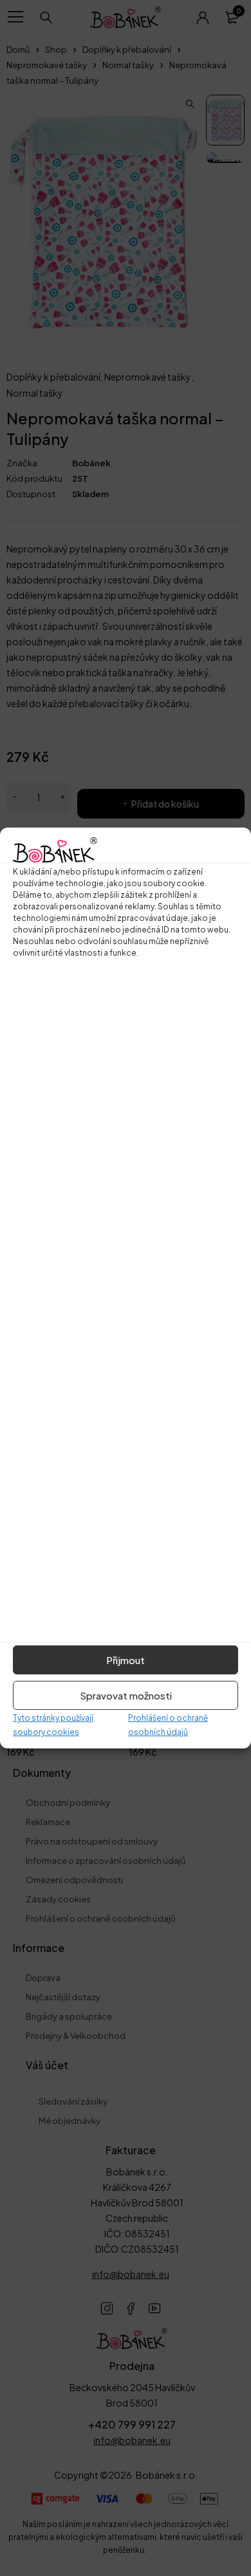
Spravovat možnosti (126, 1695)
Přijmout (126, 1660)
